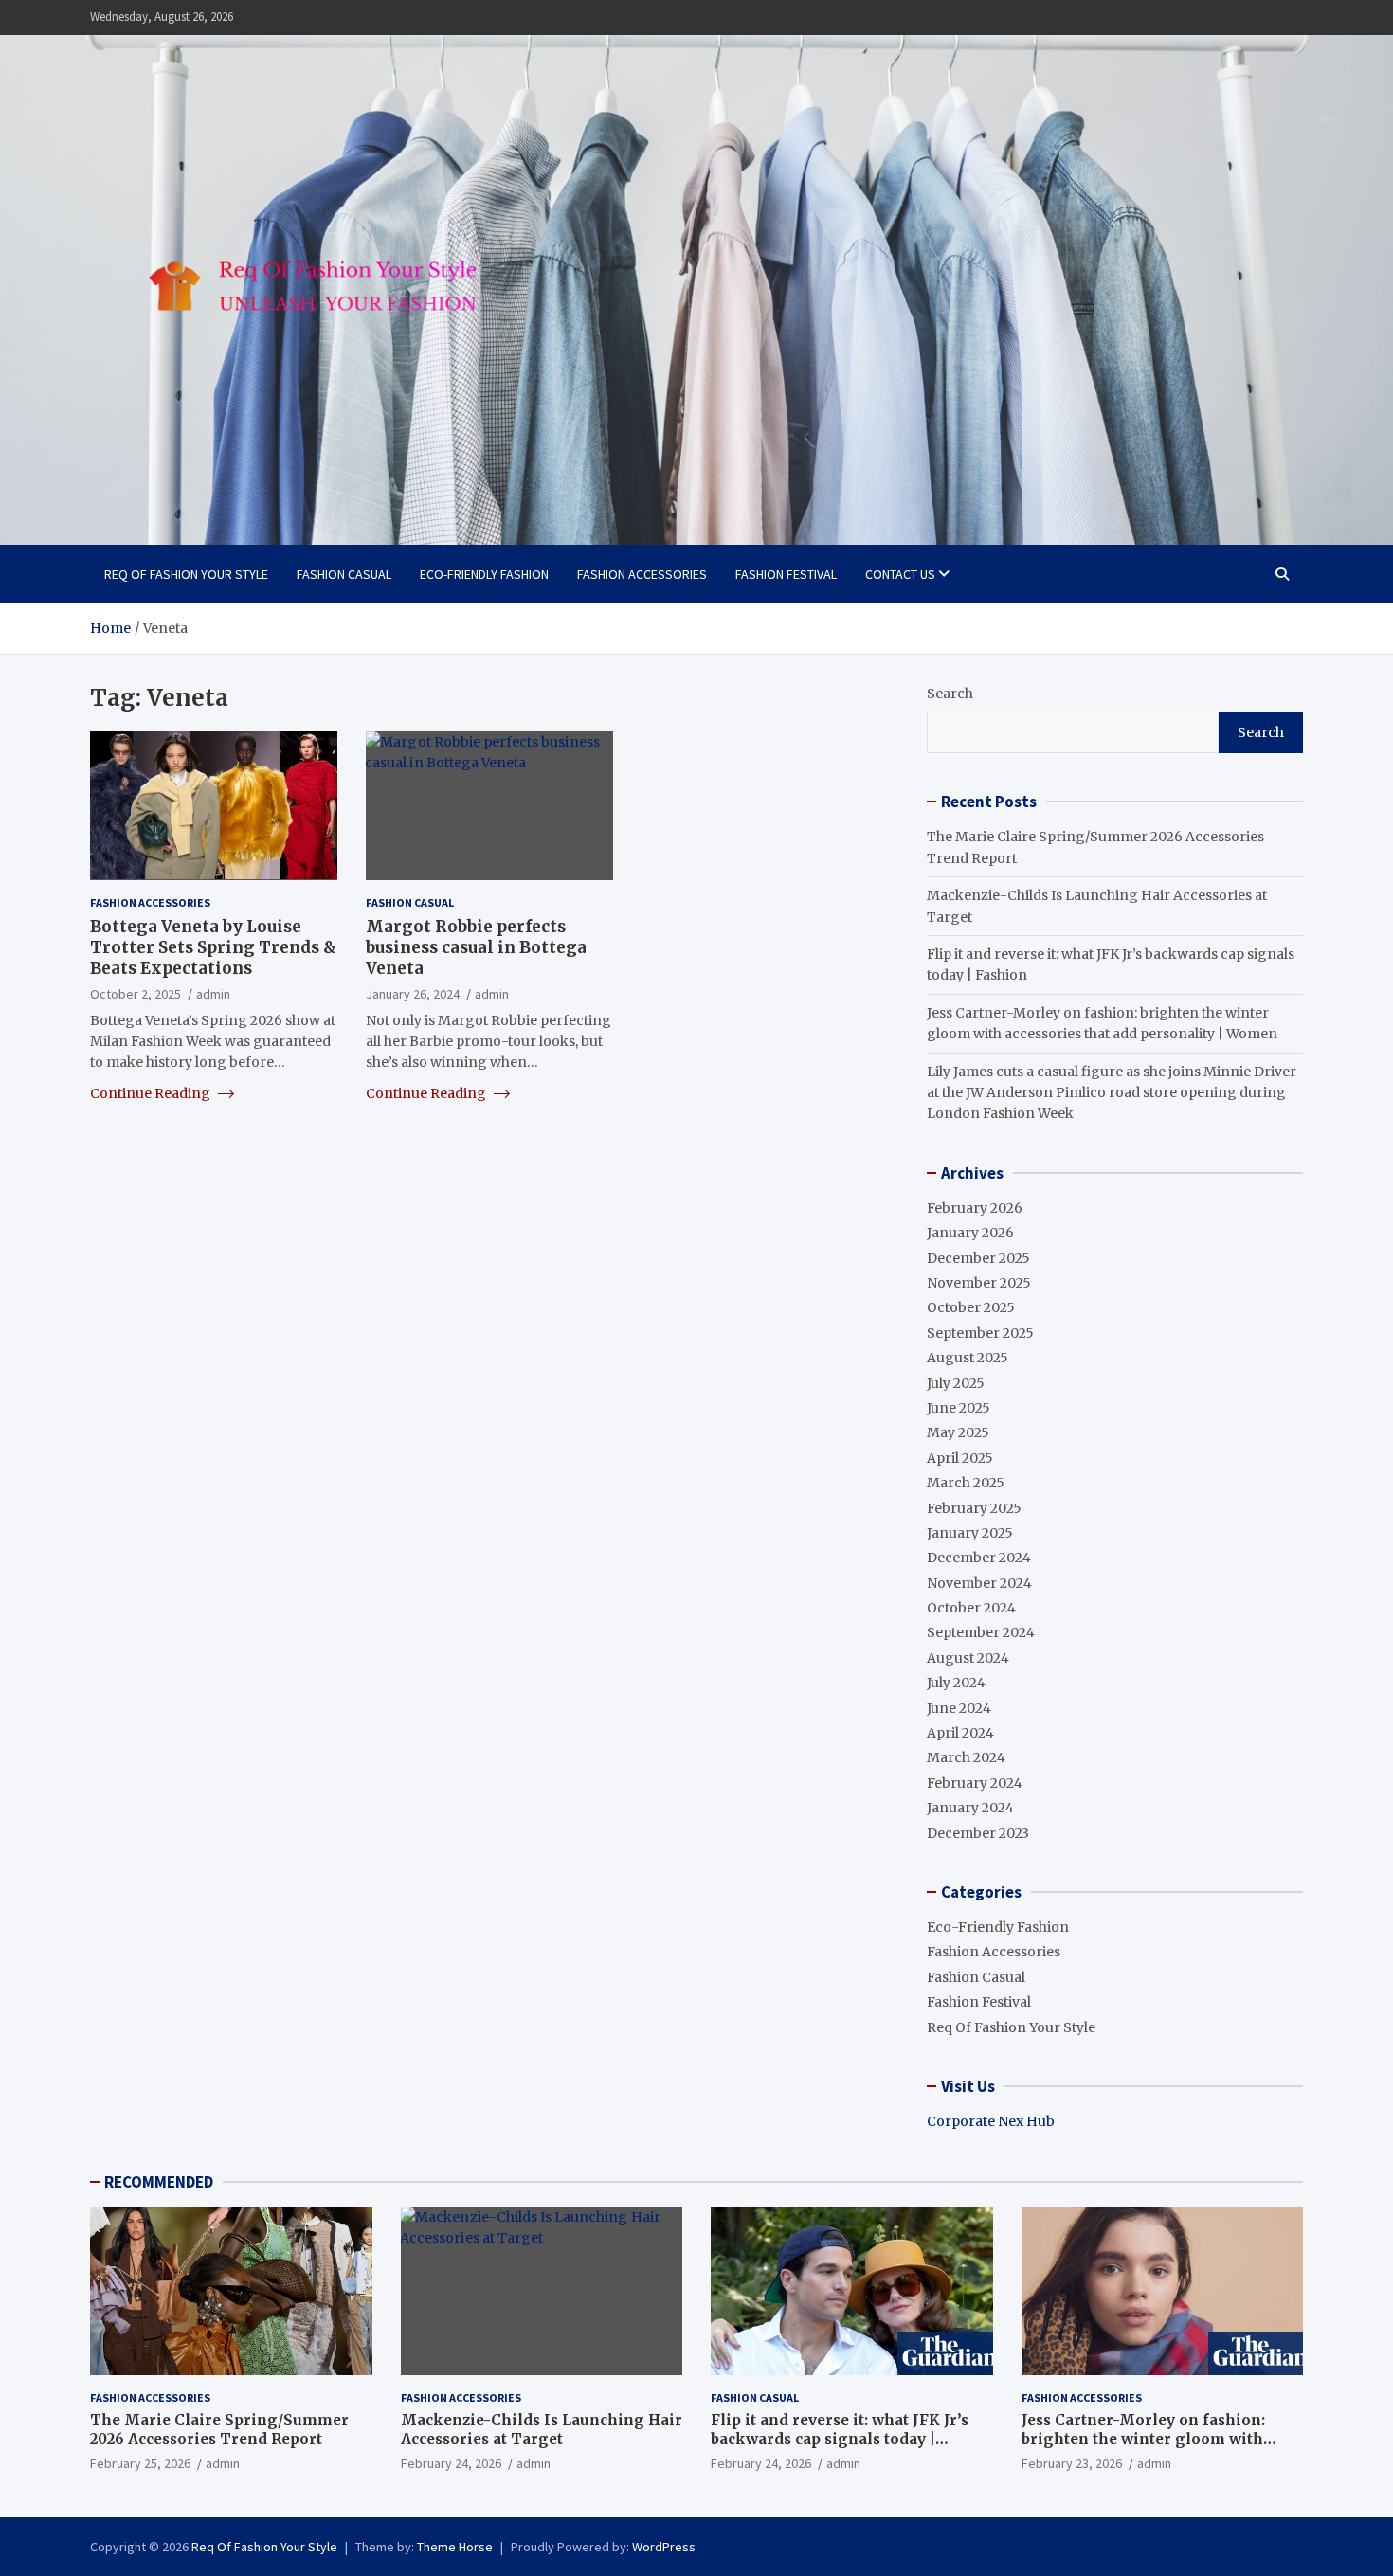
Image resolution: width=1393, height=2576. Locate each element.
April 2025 (960, 1458)
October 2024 (971, 1608)
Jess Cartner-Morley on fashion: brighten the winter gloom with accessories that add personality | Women (1148, 2448)
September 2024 (981, 1632)
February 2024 (975, 1783)
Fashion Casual (344, 574)
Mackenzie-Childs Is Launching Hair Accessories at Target (542, 2430)
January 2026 (970, 1233)
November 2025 (979, 1283)
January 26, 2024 (413, 994)
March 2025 (966, 1483)
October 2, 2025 (136, 994)
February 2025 (974, 1508)
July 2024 (956, 1683)
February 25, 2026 (140, 2463)
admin (213, 994)
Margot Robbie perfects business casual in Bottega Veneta (476, 947)
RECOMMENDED (159, 2182)
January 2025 (970, 1533)
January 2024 (970, 1808)
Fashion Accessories (642, 574)
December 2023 (978, 1833)
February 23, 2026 (1072, 2463)
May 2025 (958, 1432)
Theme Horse (455, 2547)
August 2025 (968, 1358)
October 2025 (971, 1307)
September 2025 (980, 1333)
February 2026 (975, 1208)
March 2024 (966, 1757)
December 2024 (979, 1558)
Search (950, 694)
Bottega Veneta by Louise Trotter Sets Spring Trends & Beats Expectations (213, 947)
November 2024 (979, 1583)
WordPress (664, 2547)
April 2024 (960, 1733)
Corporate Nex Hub (991, 2121)
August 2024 (968, 1658)
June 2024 (959, 1708)
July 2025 (956, 1383)
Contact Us (900, 574)
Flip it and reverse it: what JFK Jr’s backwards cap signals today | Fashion (840, 2439)
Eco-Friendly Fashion (484, 574)
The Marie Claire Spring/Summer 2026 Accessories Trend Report (219, 2430)
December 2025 (978, 1258)
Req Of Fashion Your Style (186, 574)
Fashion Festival (786, 574)
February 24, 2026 (451, 2463)
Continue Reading (152, 1092)
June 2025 (959, 1408)
